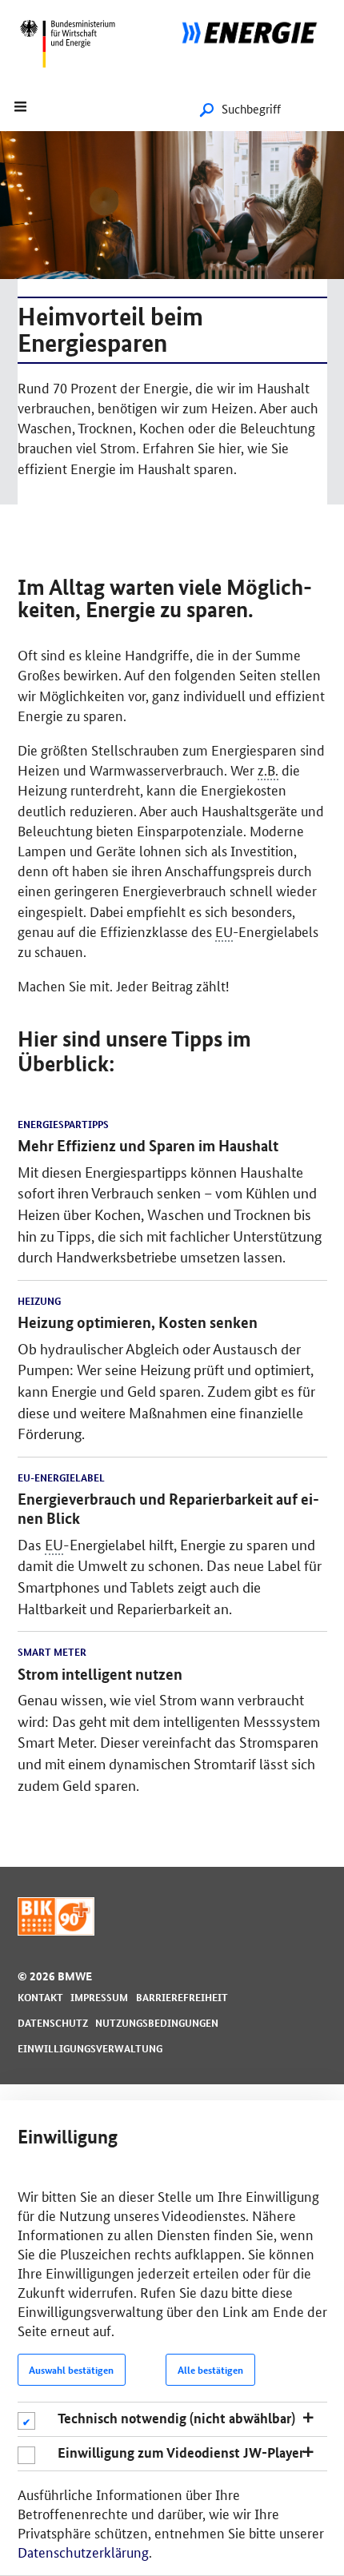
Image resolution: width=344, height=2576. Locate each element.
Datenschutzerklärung (83, 2551)
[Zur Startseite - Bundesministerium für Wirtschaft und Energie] (72, 76)
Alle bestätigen (210, 2370)
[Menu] (22, 108)
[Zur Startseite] (258, 30)
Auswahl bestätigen (71, 2370)
